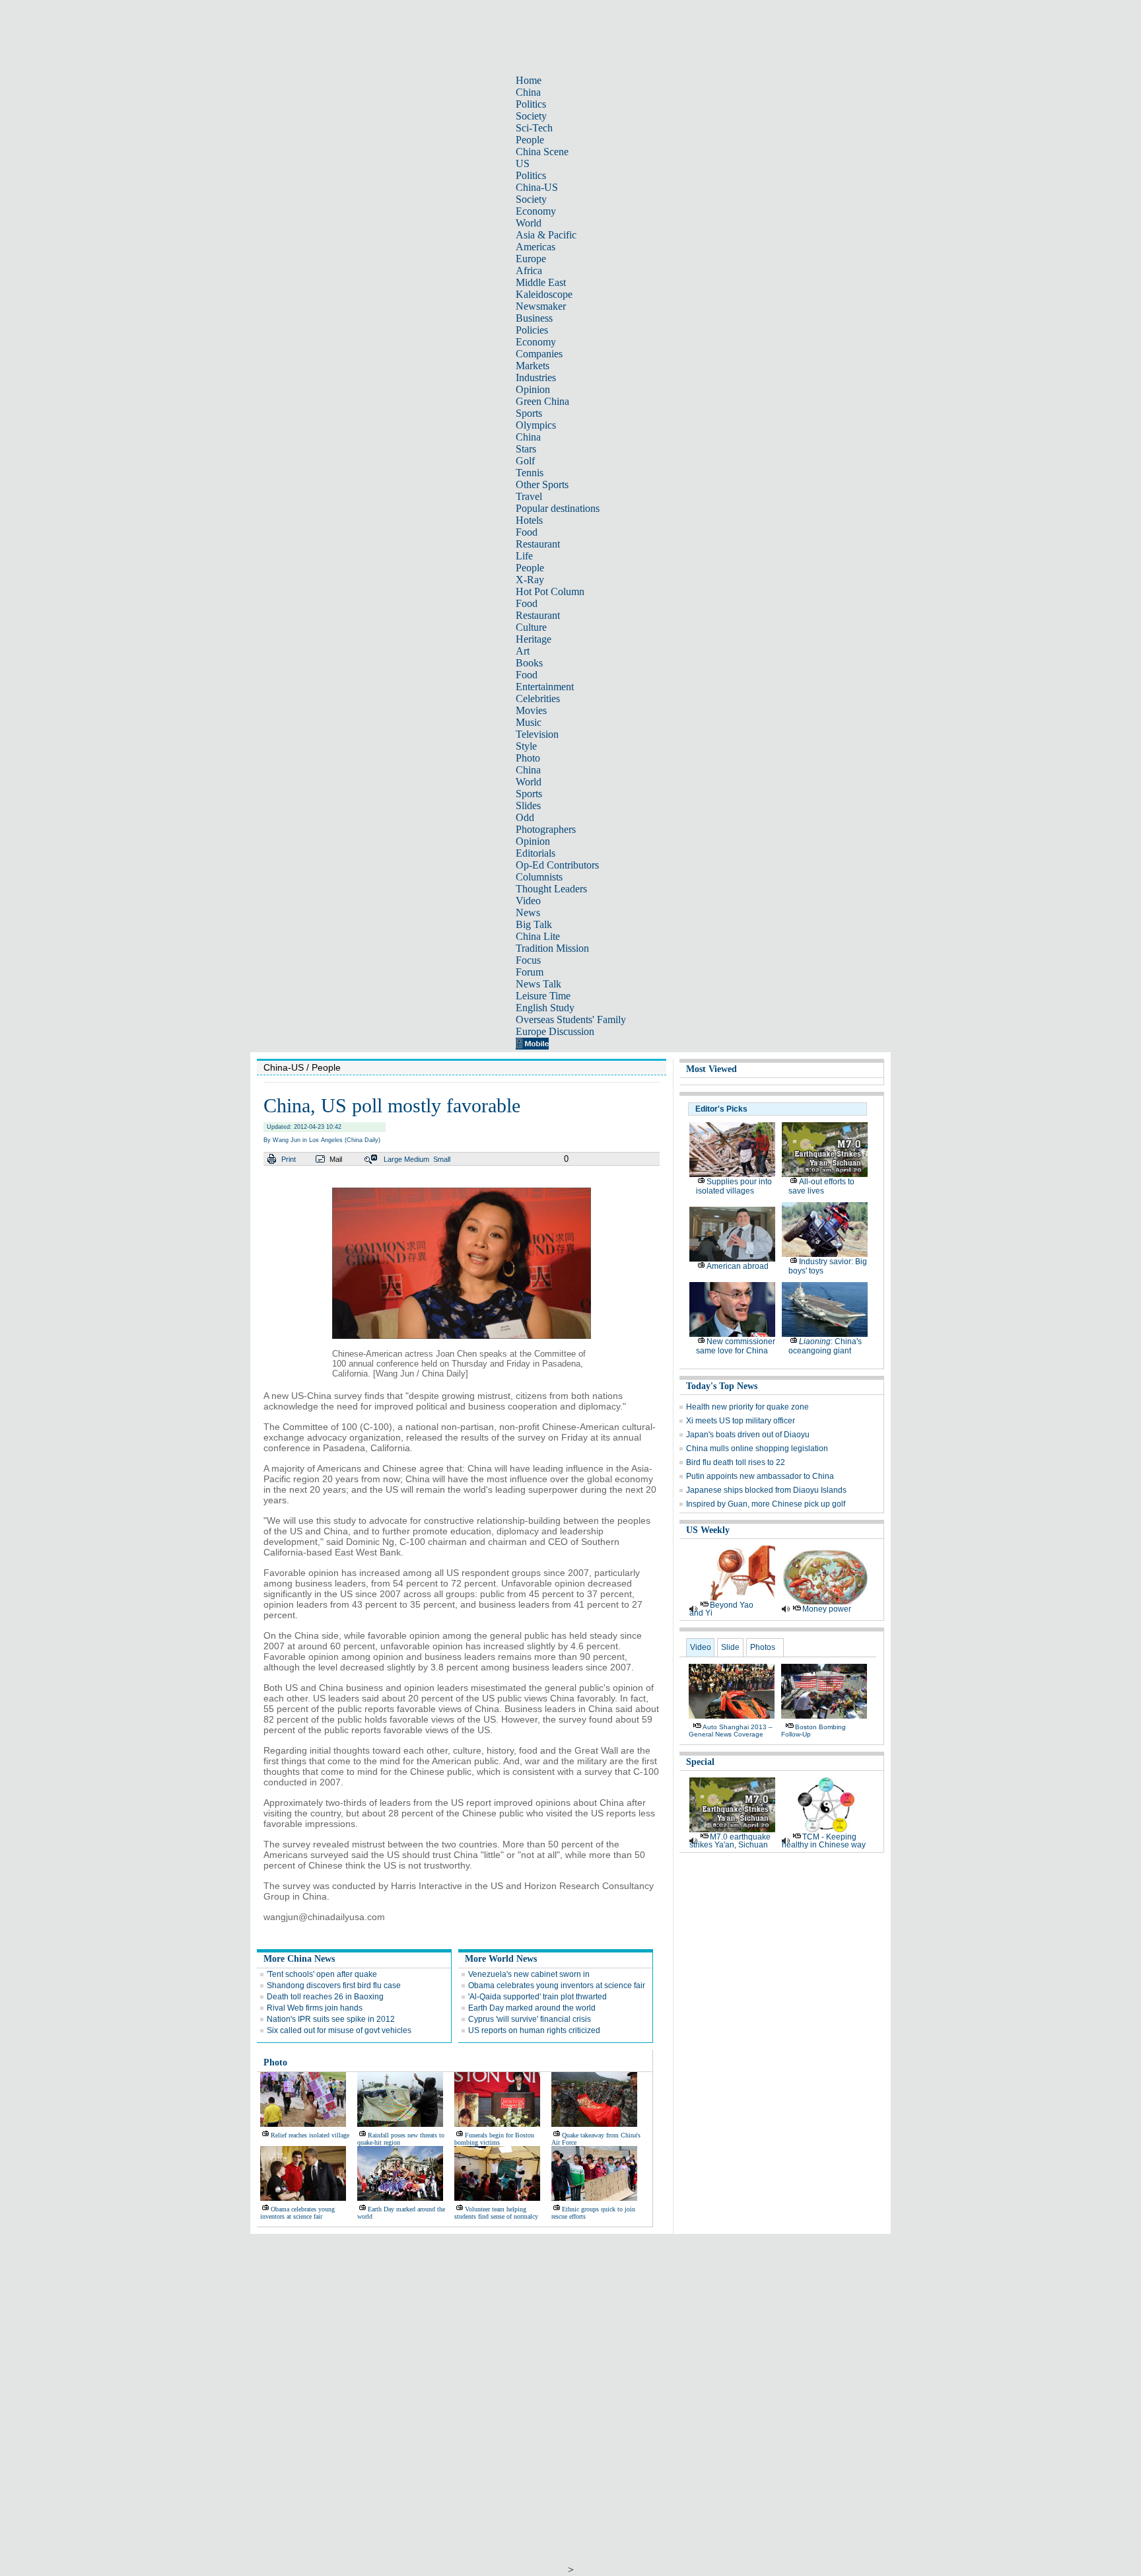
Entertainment (545, 687)
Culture (531, 627)
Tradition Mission (552, 948)
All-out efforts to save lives (821, 1186)
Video (528, 901)
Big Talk (534, 924)
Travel (529, 496)
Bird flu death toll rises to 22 (736, 1462)
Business (534, 318)
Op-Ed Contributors (557, 865)
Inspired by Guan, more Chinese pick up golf (766, 1504)
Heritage (534, 639)
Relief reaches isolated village (310, 2135)
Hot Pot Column (550, 591)
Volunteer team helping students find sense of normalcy (496, 2213)
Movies (531, 710)
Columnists (539, 877)
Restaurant (538, 544)
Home (529, 80)
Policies (532, 330)
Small (442, 1159)
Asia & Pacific (546, 235)
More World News (501, 1959)
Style (526, 746)
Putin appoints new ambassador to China (760, 1476)
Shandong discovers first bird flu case (334, 1986)
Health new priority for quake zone (747, 1407)
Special (700, 1762)
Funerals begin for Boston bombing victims (494, 2139)
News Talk (538, 984)
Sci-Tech (534, 128)
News (528, 912)
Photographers (546, 829)
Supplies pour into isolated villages (734, 1186)
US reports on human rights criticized (534, 2030)
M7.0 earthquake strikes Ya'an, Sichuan (730, 1841)
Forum (530, 972)
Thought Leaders (551, 889)
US (523, 163)
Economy (536, 211)
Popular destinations (558, 508)
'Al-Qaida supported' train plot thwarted (537, 1997)
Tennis (530, 473)
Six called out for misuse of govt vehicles (339, 2030)
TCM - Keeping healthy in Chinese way (824, 1841)
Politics (531, 104)
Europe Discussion (555, 1031)
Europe (531, 259)
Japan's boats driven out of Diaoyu (748, 1435)
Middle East (541, 282)
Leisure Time (543, 996)
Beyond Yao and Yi (721, 1609)
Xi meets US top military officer (741, 1421)
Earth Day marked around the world (532, 2008)
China (528, 92)
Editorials (536, 853)
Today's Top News (722, 1386)
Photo (528, 758)
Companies (539, 354)
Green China (542, 401)
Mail (336, 1159)
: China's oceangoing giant (825, 1346)
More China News (299, 1959)
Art (523, 651)
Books (529, 663)
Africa (529, 270)
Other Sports (542, 484)
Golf (525, 461)
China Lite (538, 936)
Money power (827, 1609)
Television (537, 734)
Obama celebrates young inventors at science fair (557, 1986)
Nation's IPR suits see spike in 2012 (331, 2019)
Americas (536, 247)
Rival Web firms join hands (315, 2008)
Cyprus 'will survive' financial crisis (530, 2019)
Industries (536, 377)
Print (289, 1159)
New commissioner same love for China (736, 1346)
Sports (529, 413)
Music (529, 722)
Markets (533, 366)
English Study (545, 1008)
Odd (525, 817)
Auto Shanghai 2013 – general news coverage (731, 1731)
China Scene (542, 152)
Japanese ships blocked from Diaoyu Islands (766, 1490)
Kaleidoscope (544, 294)
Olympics (536, 425)
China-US (537, 187)
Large (393, 1159)
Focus (528, 960)
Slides (528, 805)
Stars (526, 449)
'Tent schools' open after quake (322, 1974)
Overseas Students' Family (571, 1020)
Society (531, 116)
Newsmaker (541, 306)
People (530, 140)
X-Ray (530, 580)
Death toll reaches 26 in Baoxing (325, 1997)
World (529, 223)
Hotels (529, 520)
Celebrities (538, 698)
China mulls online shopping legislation (757, 1449)
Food (527, 532)
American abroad (738, 1266)
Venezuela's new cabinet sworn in (529, 1974)
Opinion (533, 389)
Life (524, 556)
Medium (417, 1159)
